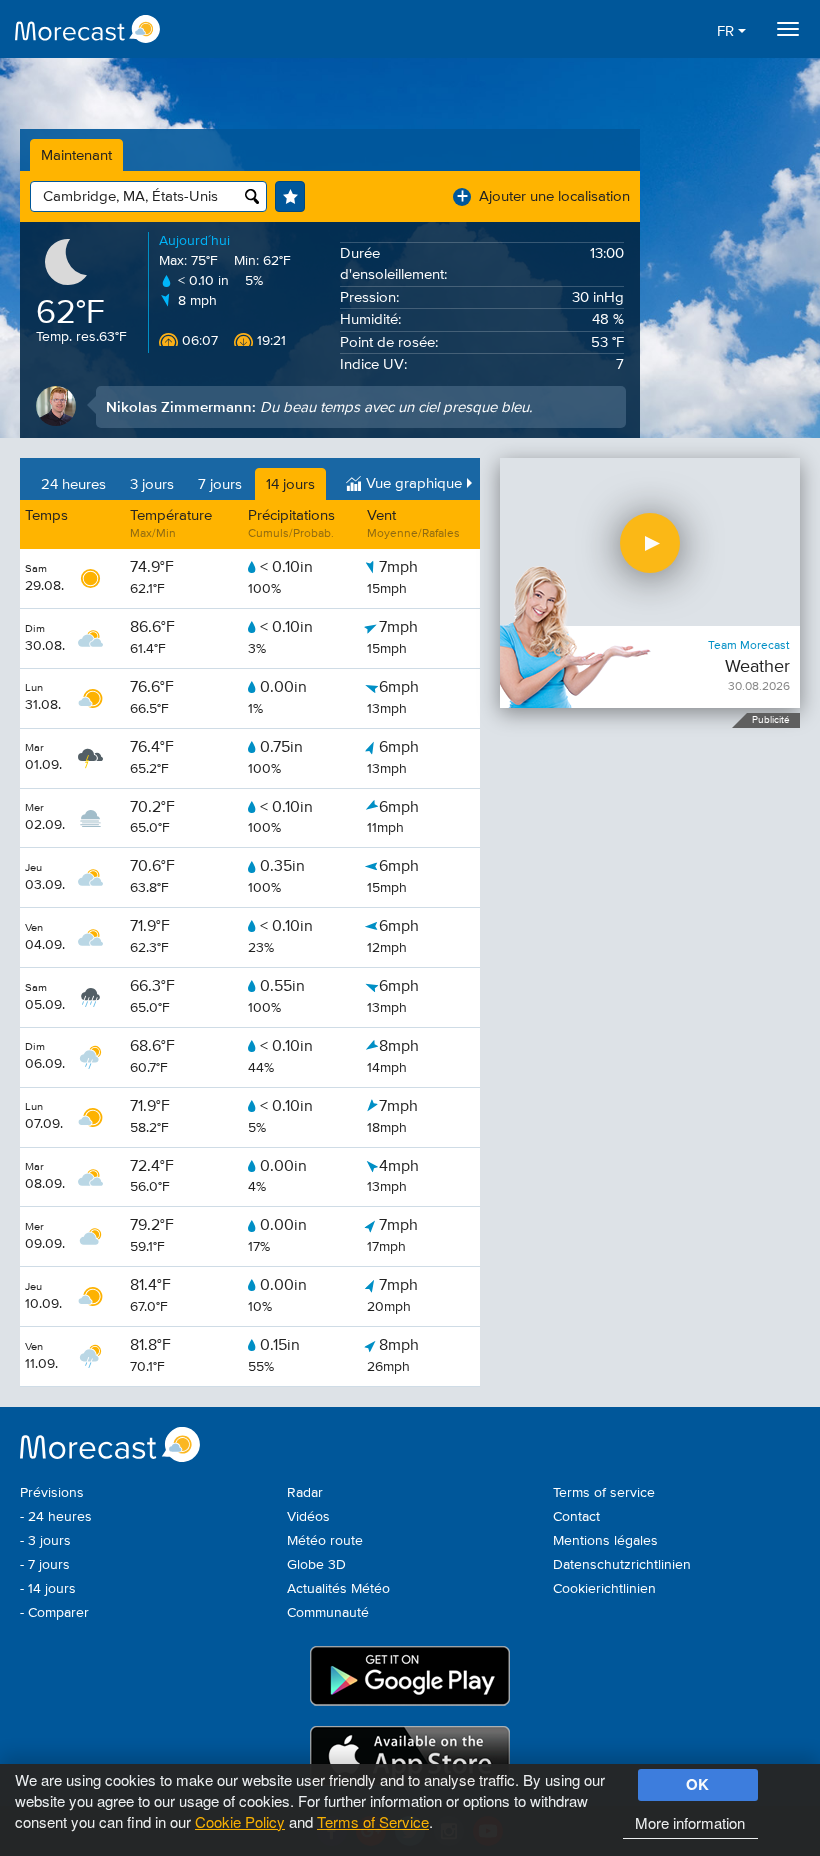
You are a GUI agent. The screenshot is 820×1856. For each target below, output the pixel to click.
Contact (576, 1517)
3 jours (152, 484)
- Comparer (54, 1613)
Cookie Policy (240, 1821)
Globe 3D (316, 1565)
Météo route (325, 1541)
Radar (305, 1493)
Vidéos (308, 1517)
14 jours (290, 484)
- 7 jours (45, 1565)
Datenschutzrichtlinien (622, 1565)
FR (727, 31)
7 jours (220, 484)
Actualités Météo (338, 1589)
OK (697, 1784)
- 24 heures (56, 1517)
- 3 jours (45, 1541)
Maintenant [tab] (76, 155)
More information (690, 1822)
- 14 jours (48, 1589)
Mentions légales (605, 1541)
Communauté (328, 1613)
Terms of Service (373, 1821)
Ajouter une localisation (543, 196)
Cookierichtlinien (604, 1589)
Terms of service (604, 1493)
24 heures (73, 484)
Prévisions (52, 1493)
